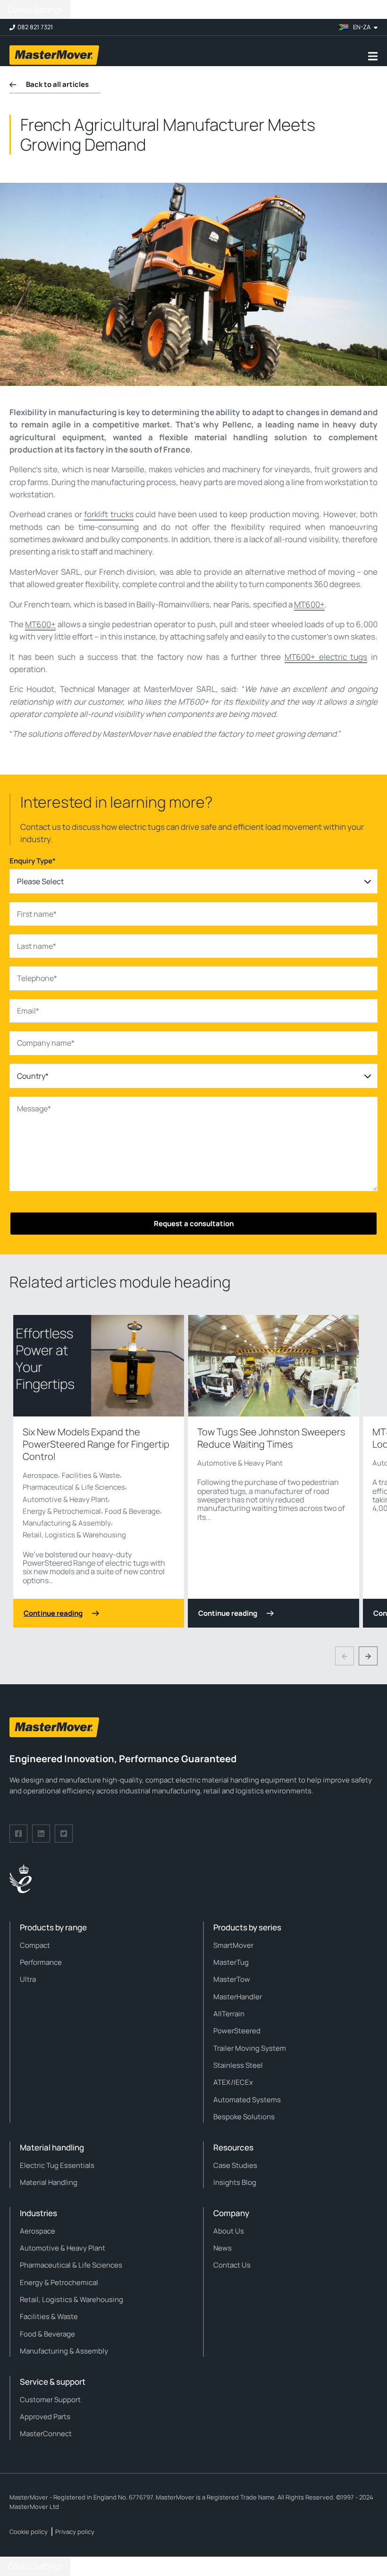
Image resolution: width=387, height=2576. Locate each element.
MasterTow (232, 1979)
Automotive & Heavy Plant (65, 1499)
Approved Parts (45, 2417)
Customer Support (50, 2400)
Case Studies (235, 2165)
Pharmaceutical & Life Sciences (74, 1487)
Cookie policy (29, 2532)
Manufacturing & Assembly (67, 1523)
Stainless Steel (238, 2065)
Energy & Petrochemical (62, 1511)
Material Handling (49, 2182)
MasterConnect (46, 2434)
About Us (229, 2231)
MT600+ (309, 604)
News (223, 2248)
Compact (35, 1945)
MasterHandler (238, 1997)
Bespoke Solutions (244, 2117)
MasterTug (231, 1962)
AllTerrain (229, 2014)
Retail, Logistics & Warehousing (74, 1535)
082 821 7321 (35, 27)
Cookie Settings (35, 9)
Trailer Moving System (250, 2048)
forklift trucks (109, 514)
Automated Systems (247, 2100)
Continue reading (53, 1613)
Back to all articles (57, 84)
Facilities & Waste (91, 1475)
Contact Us (232, 2265)
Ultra (28, 1979)
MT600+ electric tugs (326, 657)
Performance (41, 1962)
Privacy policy (75, 2532)
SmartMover (233, 1945)
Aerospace (40, 1475)
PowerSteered (237, 2031)
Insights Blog (235, 2182)
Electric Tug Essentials (57, 2165)
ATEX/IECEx (233, 2082)
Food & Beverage (132, 1511)
